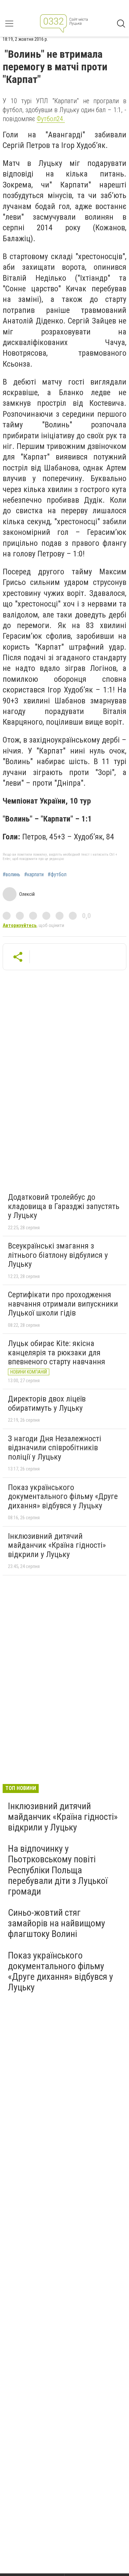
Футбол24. (51, 119)
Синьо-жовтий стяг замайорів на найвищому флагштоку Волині (57, 1923)
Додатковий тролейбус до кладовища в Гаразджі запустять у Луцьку (64, 1206)
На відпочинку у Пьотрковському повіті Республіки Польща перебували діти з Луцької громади (58, 1870)
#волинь (11, 875)
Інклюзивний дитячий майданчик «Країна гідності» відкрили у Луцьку (57, 1545)
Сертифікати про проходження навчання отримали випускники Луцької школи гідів (63, 1304)
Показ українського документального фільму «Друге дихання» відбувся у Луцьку (63, 1497)
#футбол (57, 875)
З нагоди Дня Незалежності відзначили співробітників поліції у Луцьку (55, 1448)
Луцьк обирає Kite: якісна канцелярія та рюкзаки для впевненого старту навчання (57, 1353)
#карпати (34, 875)
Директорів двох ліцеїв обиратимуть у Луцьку (47, 1403)
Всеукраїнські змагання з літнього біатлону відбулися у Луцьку (58, 1255)
